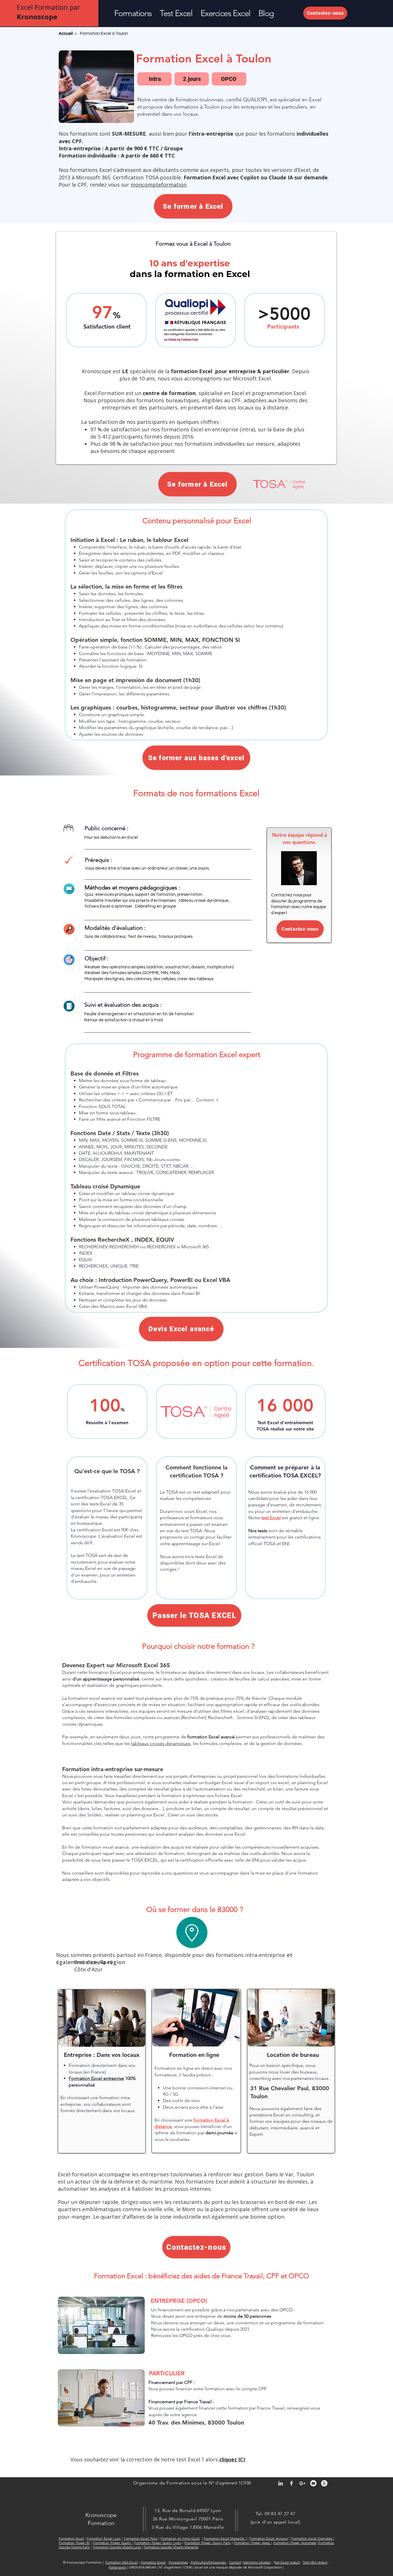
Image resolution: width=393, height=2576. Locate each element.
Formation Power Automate (295, 2543)
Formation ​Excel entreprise (96, 2078)
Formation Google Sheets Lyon (117, 2547)
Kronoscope (101, 2515)
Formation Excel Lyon (104, 2538)
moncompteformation (159, 185)
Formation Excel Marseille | (225, 2538)
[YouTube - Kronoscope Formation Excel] (313, 2483)
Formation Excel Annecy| (269, 2538)
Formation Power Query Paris (208, 2543)
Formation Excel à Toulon (104, 34)
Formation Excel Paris (141, 2538)
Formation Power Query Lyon (158, 2543)
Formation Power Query (113, 2543)
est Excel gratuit (287, 2562)
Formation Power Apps (252, 2543)
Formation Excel (71, 2538)
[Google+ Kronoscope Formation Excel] (302, 2483)
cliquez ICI (232, 2459)
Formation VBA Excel (122, 2562)
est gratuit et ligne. (291, 1518)
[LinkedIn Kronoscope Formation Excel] (281, 2483)
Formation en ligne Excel (180, 2538)
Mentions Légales (257, 2562)
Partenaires (117, 2567)
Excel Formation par (48, 12)
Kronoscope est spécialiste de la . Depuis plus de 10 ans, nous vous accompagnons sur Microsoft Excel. (195, 375)
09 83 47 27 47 (280, 2514)
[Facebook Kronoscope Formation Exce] (291, 2483)
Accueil (66, 34)
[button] (133, 13)
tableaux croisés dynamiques (161, 1743)
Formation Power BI (74, 2543)
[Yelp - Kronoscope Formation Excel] (324, 2483)
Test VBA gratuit (315, 2562)
